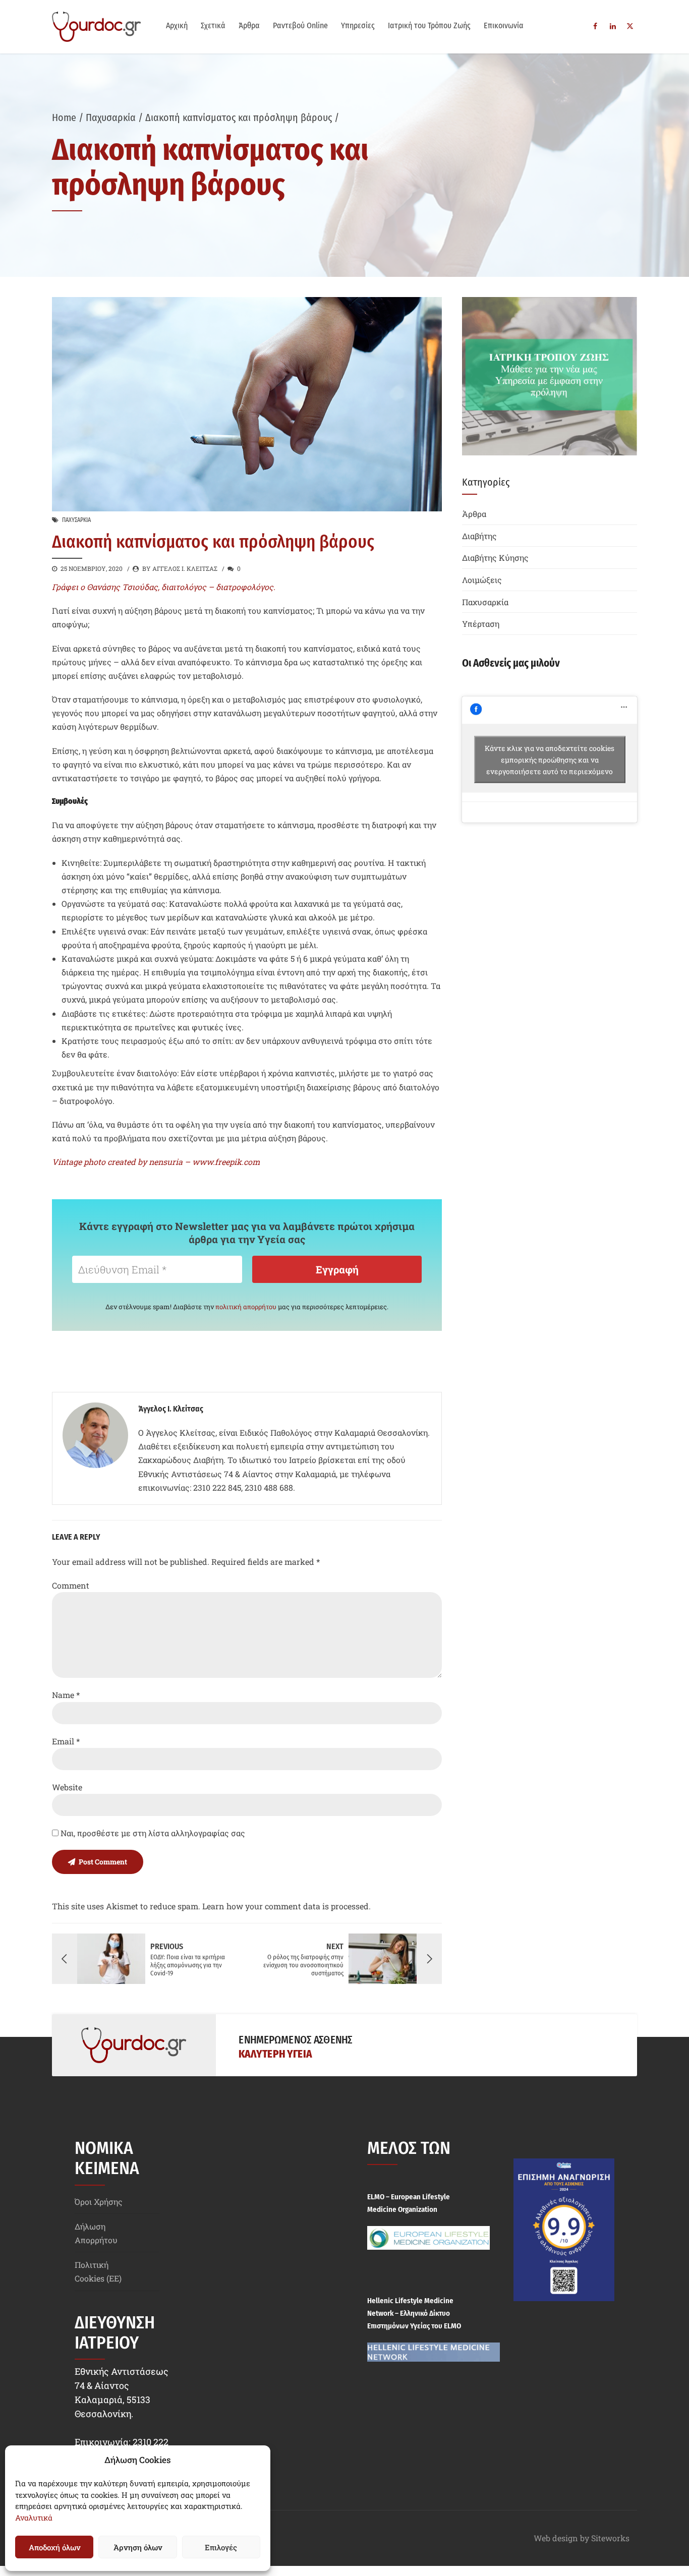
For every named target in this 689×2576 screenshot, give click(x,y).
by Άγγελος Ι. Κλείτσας (180, 568)
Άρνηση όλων (138, 2547)
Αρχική (177, 25)
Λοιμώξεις (482, 580)
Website (67, 1787)
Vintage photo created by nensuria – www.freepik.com (156, 1162)
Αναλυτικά (34, 2518)
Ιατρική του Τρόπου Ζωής (429, 25)
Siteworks (610, 2538)
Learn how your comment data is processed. (286, 1906)
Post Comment (103, 1862)
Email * (66, 1741)
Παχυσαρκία (111, 118)
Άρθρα (249, 25)
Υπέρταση (481, 624)
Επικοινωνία (504, 25)
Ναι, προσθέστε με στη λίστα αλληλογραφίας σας (152, 1833)
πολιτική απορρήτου (246, 1307)
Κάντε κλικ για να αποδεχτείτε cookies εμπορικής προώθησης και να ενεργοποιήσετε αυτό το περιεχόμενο (550, 759)
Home (64, 118)
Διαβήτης (479, 536)
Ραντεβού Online (300, 25)
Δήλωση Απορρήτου (96, 2233)
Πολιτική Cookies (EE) (98, 2271)
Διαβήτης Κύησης (495, 558)
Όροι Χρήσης (99, 2202)
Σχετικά (213, 25)
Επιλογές (221, 2547)
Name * (66, 1695)
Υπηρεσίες (358, 25)
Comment (71, 1585)
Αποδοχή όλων (54, 2547)
